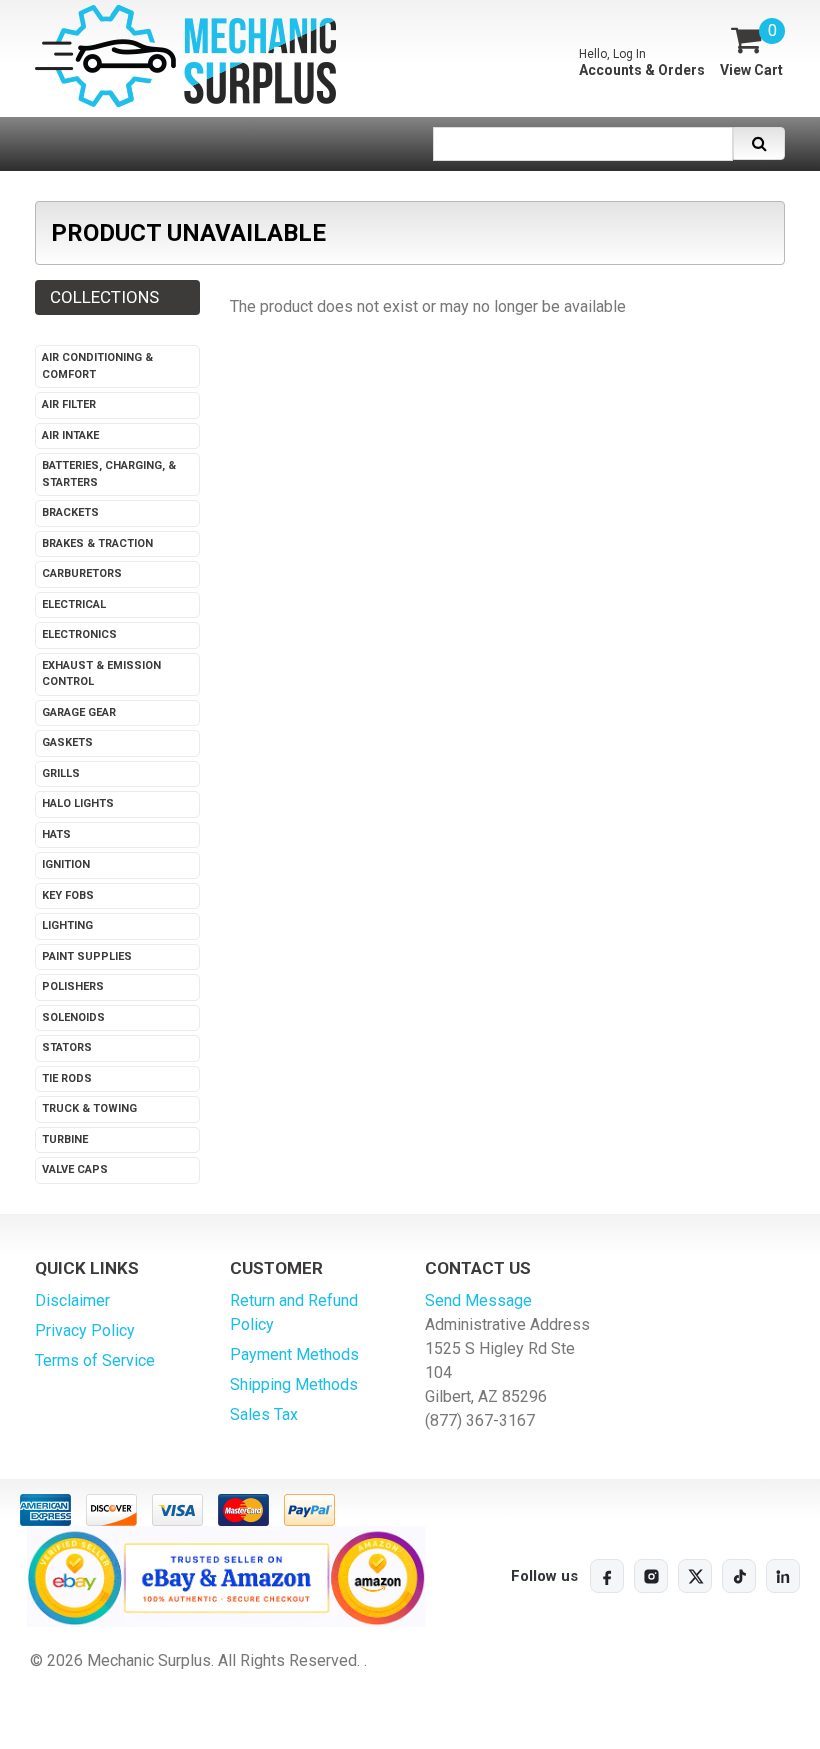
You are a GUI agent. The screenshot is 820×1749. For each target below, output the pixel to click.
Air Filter (69, 404)
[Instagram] (651, 1576)
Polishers (73, 986)
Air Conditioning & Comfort (97, 366)
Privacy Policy (85, 1330)
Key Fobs (68, 895)
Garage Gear (79, 712)
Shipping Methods (294, 1384)
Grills (61, 773)
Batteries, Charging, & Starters (109, 474)
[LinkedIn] (783, 1576)
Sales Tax (264, 1414)
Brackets (70, 512)
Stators (67, 1047)
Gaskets (67, 742)
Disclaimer (72, 1300)
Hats (56, 834)
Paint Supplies (87, 956)
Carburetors (82, 573)
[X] (695, 1576)
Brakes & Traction (97, 543)
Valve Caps (75, 1169)
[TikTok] (739, 1576)
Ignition (66, 864)
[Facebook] (607, 1576)
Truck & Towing (89, 1108)
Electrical (74, 604)
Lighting (67, 925)
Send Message (478, 1300)
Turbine (65, 1139)
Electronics (79, 634)
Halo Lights (78, 803)
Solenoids (73, 1017)
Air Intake (70, 435)
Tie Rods (67, 1078)
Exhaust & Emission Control (101, 674)
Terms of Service (95, 1360)
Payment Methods (294, 1354)
